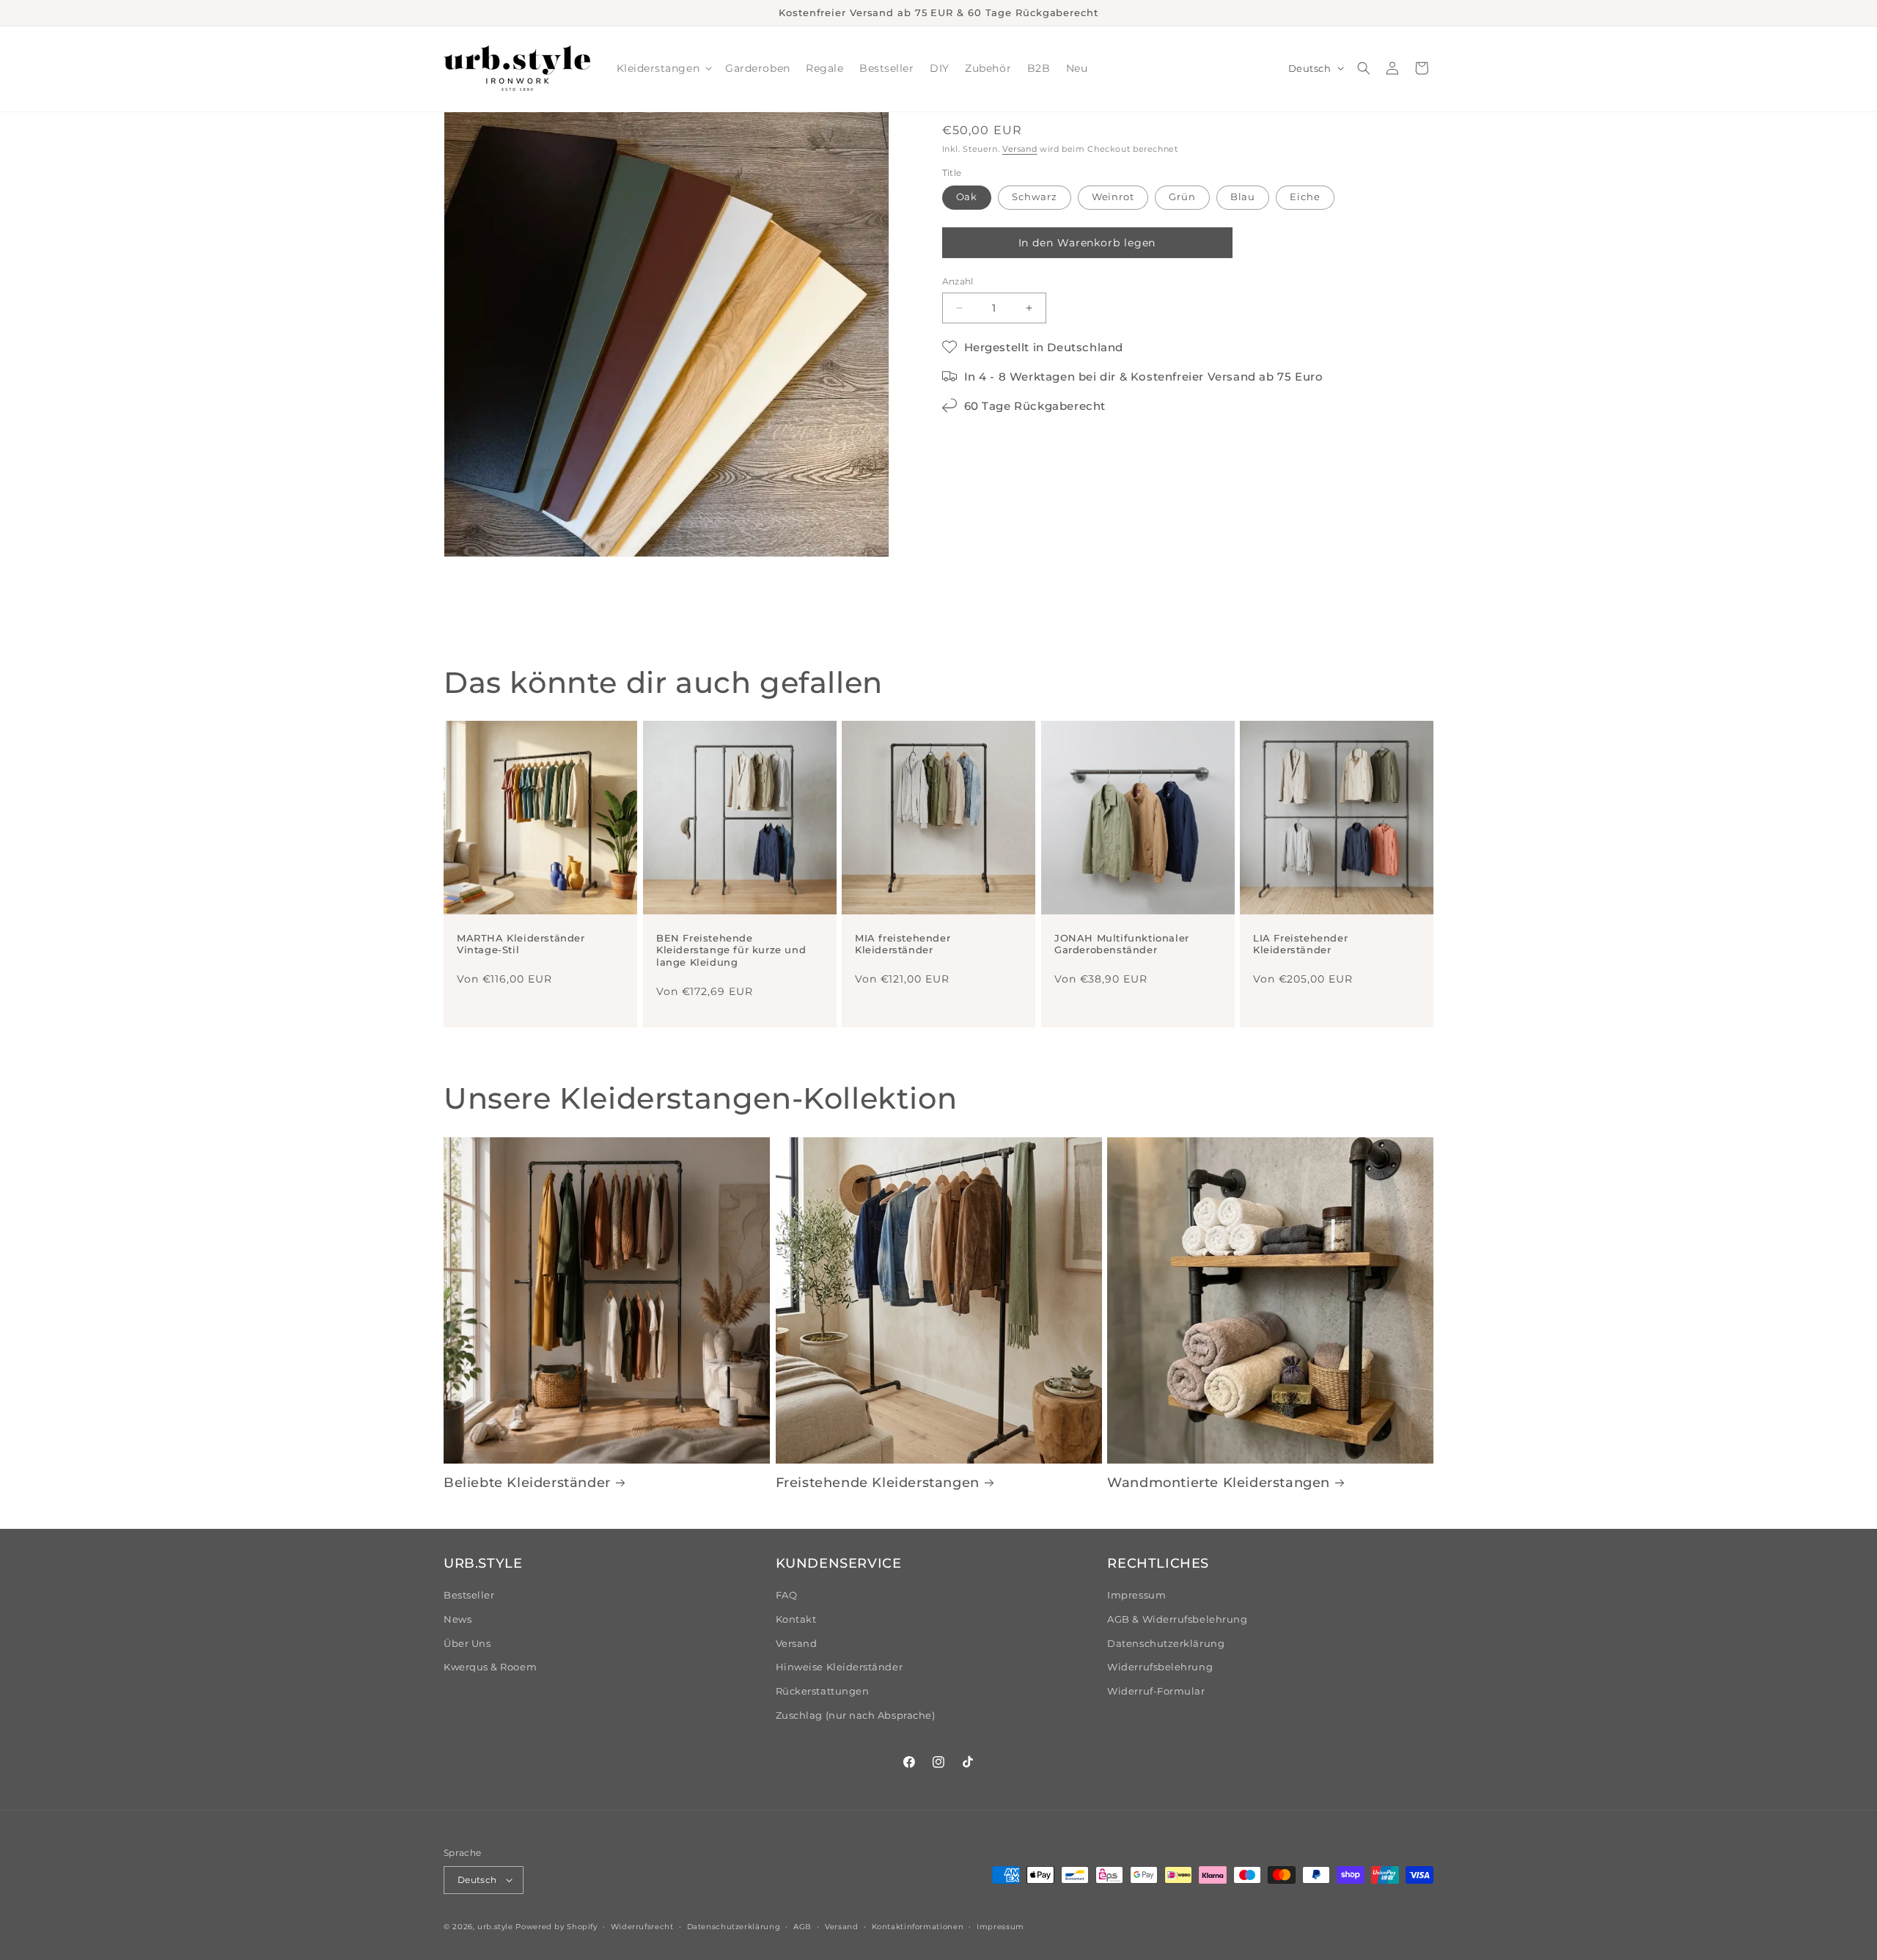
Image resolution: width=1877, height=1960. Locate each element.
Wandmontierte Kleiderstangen (1219, 1483)
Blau (1243, 197)
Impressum (1136, 1595)
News (458, 1619)
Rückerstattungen (823, 1691)
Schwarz (1034, 197)
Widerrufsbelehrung (1160, 1667)
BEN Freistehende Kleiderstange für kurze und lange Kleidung (731, 950)
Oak (967, 197)
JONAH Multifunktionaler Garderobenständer (1122, 944)
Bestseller (469, 1595)
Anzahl (958, 282)
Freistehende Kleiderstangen (878, 1483)
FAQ (787, 1595)
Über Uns (467, 1644)
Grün (1182, 197)
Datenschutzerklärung (1166, 1644)
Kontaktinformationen (918, 1926)
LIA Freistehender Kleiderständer (1300, 944)
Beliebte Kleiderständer (527, 1483)
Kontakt (796, 1619)
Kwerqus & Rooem (490, 1667)
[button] (663, 69)
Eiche (1305, 197)
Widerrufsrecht (642, 1926)
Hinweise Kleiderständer (839, 1667)
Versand (1020, 149)
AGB (802, 1926)
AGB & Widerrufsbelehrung (1177, 1619)
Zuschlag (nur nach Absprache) (856, 1715)
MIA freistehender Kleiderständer (903, 944)
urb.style (495, 1926)
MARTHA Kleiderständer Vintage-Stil (521, 944)
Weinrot (1113, 197)
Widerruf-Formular (1156, 1691)
